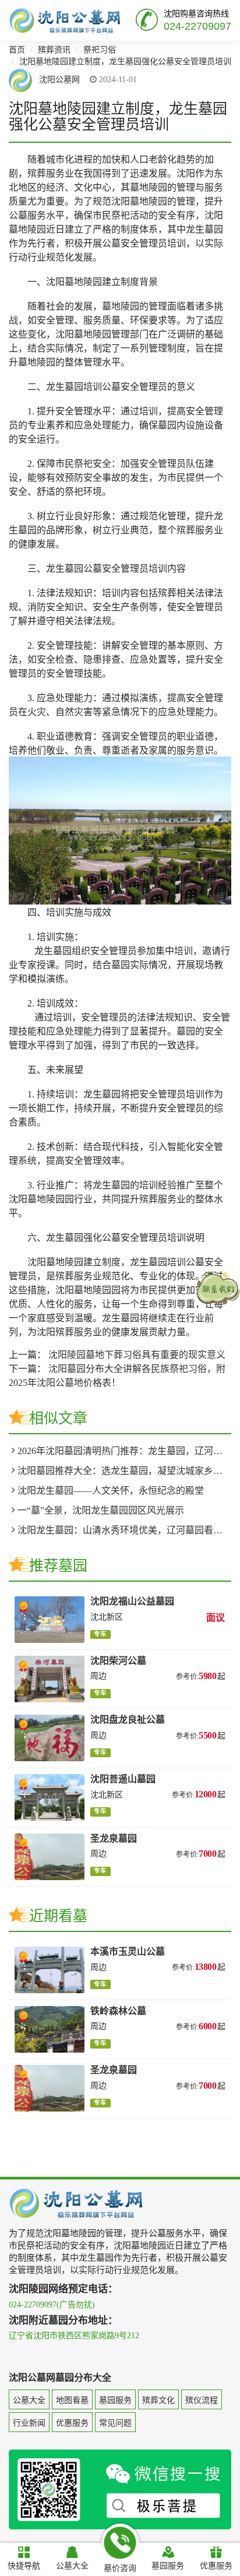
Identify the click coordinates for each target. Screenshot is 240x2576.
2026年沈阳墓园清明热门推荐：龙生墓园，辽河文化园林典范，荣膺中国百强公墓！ (124, 1451)
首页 (17, 50)
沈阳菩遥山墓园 (123, 1779)
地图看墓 (72, 2400)
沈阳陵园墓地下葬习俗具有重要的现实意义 (137, 1355)
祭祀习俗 (100, 50)
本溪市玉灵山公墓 (128, 1952)
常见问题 (115, 2423)
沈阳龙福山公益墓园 (132, 1601)
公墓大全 (29, 2400)
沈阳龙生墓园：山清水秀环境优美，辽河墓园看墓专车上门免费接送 (124, 1530)
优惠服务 (72, 2423)
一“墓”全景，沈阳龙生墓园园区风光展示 (101, 1510)
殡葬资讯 (54, 50)
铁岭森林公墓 (118, 2011)
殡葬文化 (158, 2400)
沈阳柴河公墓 (118, 1661)
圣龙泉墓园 (114, 1838)
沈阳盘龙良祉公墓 (128, 1720)
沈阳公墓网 (58, 80)
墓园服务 (115, 2400)
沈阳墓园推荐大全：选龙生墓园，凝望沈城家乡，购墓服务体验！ (124, 1471)
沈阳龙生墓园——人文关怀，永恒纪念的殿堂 (111, 1491)
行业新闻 (29, 2423)
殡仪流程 (202, 2400)
